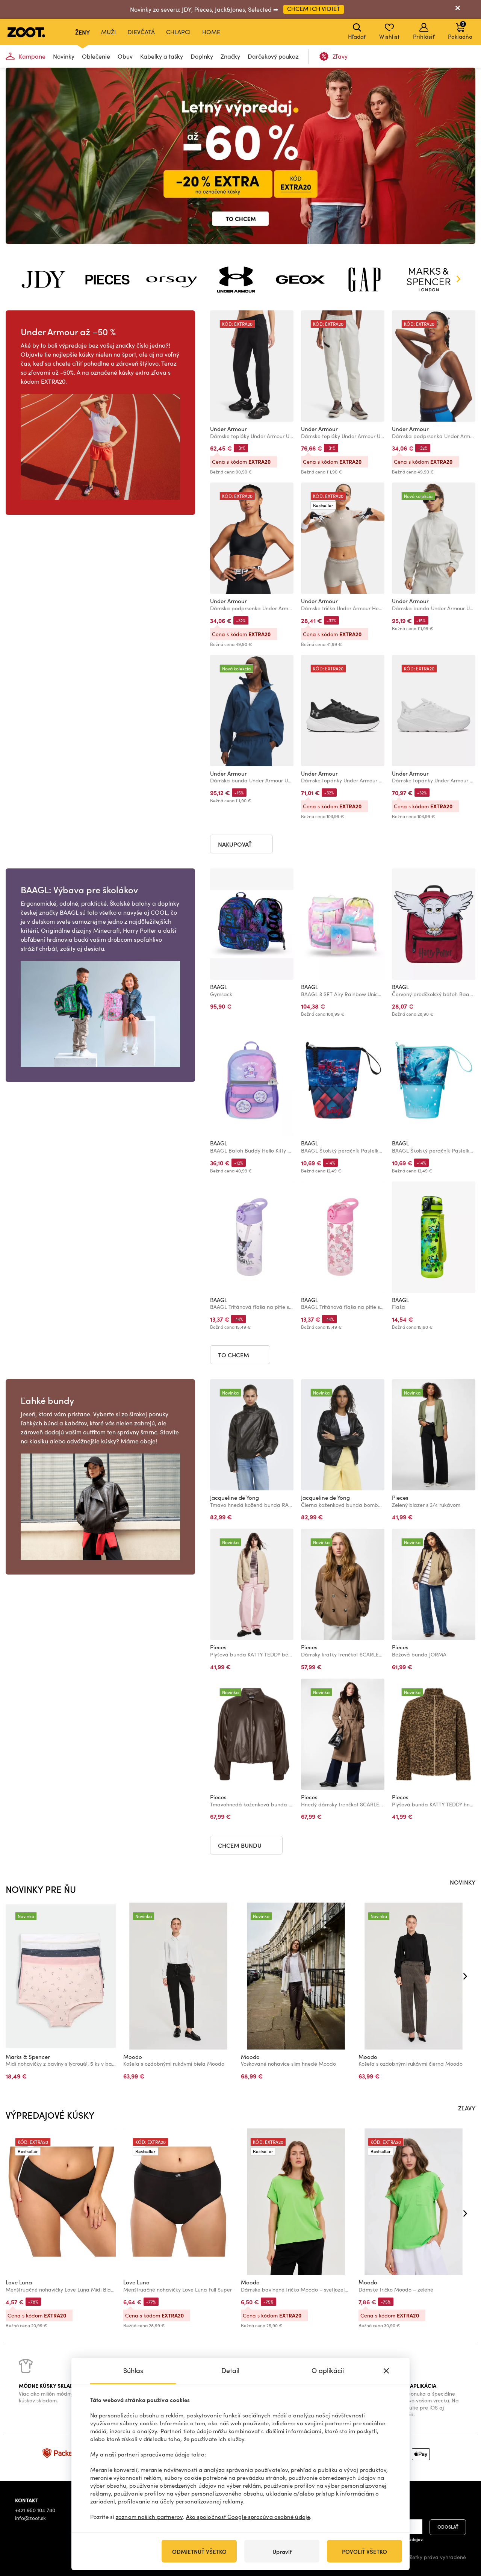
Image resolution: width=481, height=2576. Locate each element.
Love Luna (19, 2282)
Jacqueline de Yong (234, 1497)
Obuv (125, 56)
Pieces (400, 1497)
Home (211, 32)
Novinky (64, 56)
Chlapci (178, 32)
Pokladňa (460, 30)
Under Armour (228, 429)
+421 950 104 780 (35, 2510)
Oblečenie (96, 56)
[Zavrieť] (458, 9)
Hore (462, 2531)
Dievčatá (141, 32)
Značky (230, 56)
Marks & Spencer (28, 2057)
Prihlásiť (424, 36)
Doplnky (202, 56)
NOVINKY (463, 1882)
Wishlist (389, 36)
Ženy (82, 32)
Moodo (133, 2057)
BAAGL (219, 987)
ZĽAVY (467, 2108)
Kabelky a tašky (162, 56)
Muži (109, 32)
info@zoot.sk (30, 2518)
